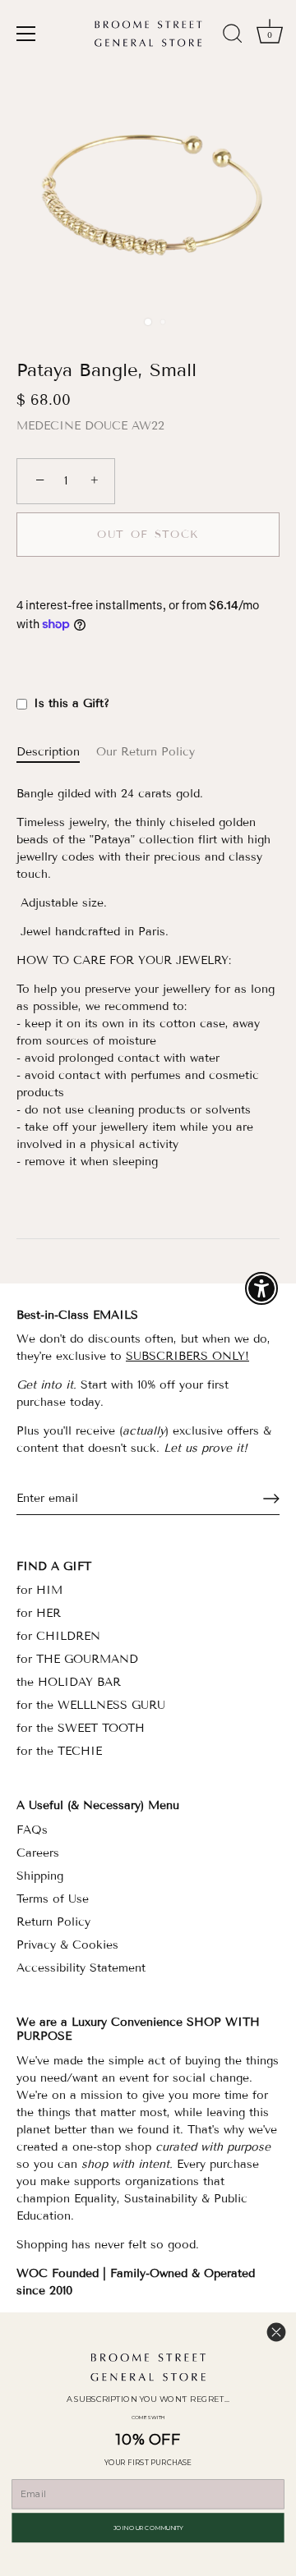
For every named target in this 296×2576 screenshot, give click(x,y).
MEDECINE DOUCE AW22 (90, 426)
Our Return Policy (146, 752)
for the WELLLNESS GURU (91, 1705)
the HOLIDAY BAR (69, 1682)
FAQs (32, 1830)
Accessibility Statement (81, 1968)
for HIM (39, 1590)
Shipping (40, 1876)
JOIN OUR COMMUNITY (148, 2527)
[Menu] (26, 34)
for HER (39, 1613)
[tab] (56, 752)
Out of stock (148, 535)
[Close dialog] (276, 2332)
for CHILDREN (58, 1636)
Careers (38, 1853)
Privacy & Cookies (67, 1945)
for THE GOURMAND (77, 1659)
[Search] (233, 36)
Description (48, 752)
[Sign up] (271, 1499)
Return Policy (53, 1922)
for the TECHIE (59, 1751)
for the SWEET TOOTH (81, 1728)
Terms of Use (53, 1899)
